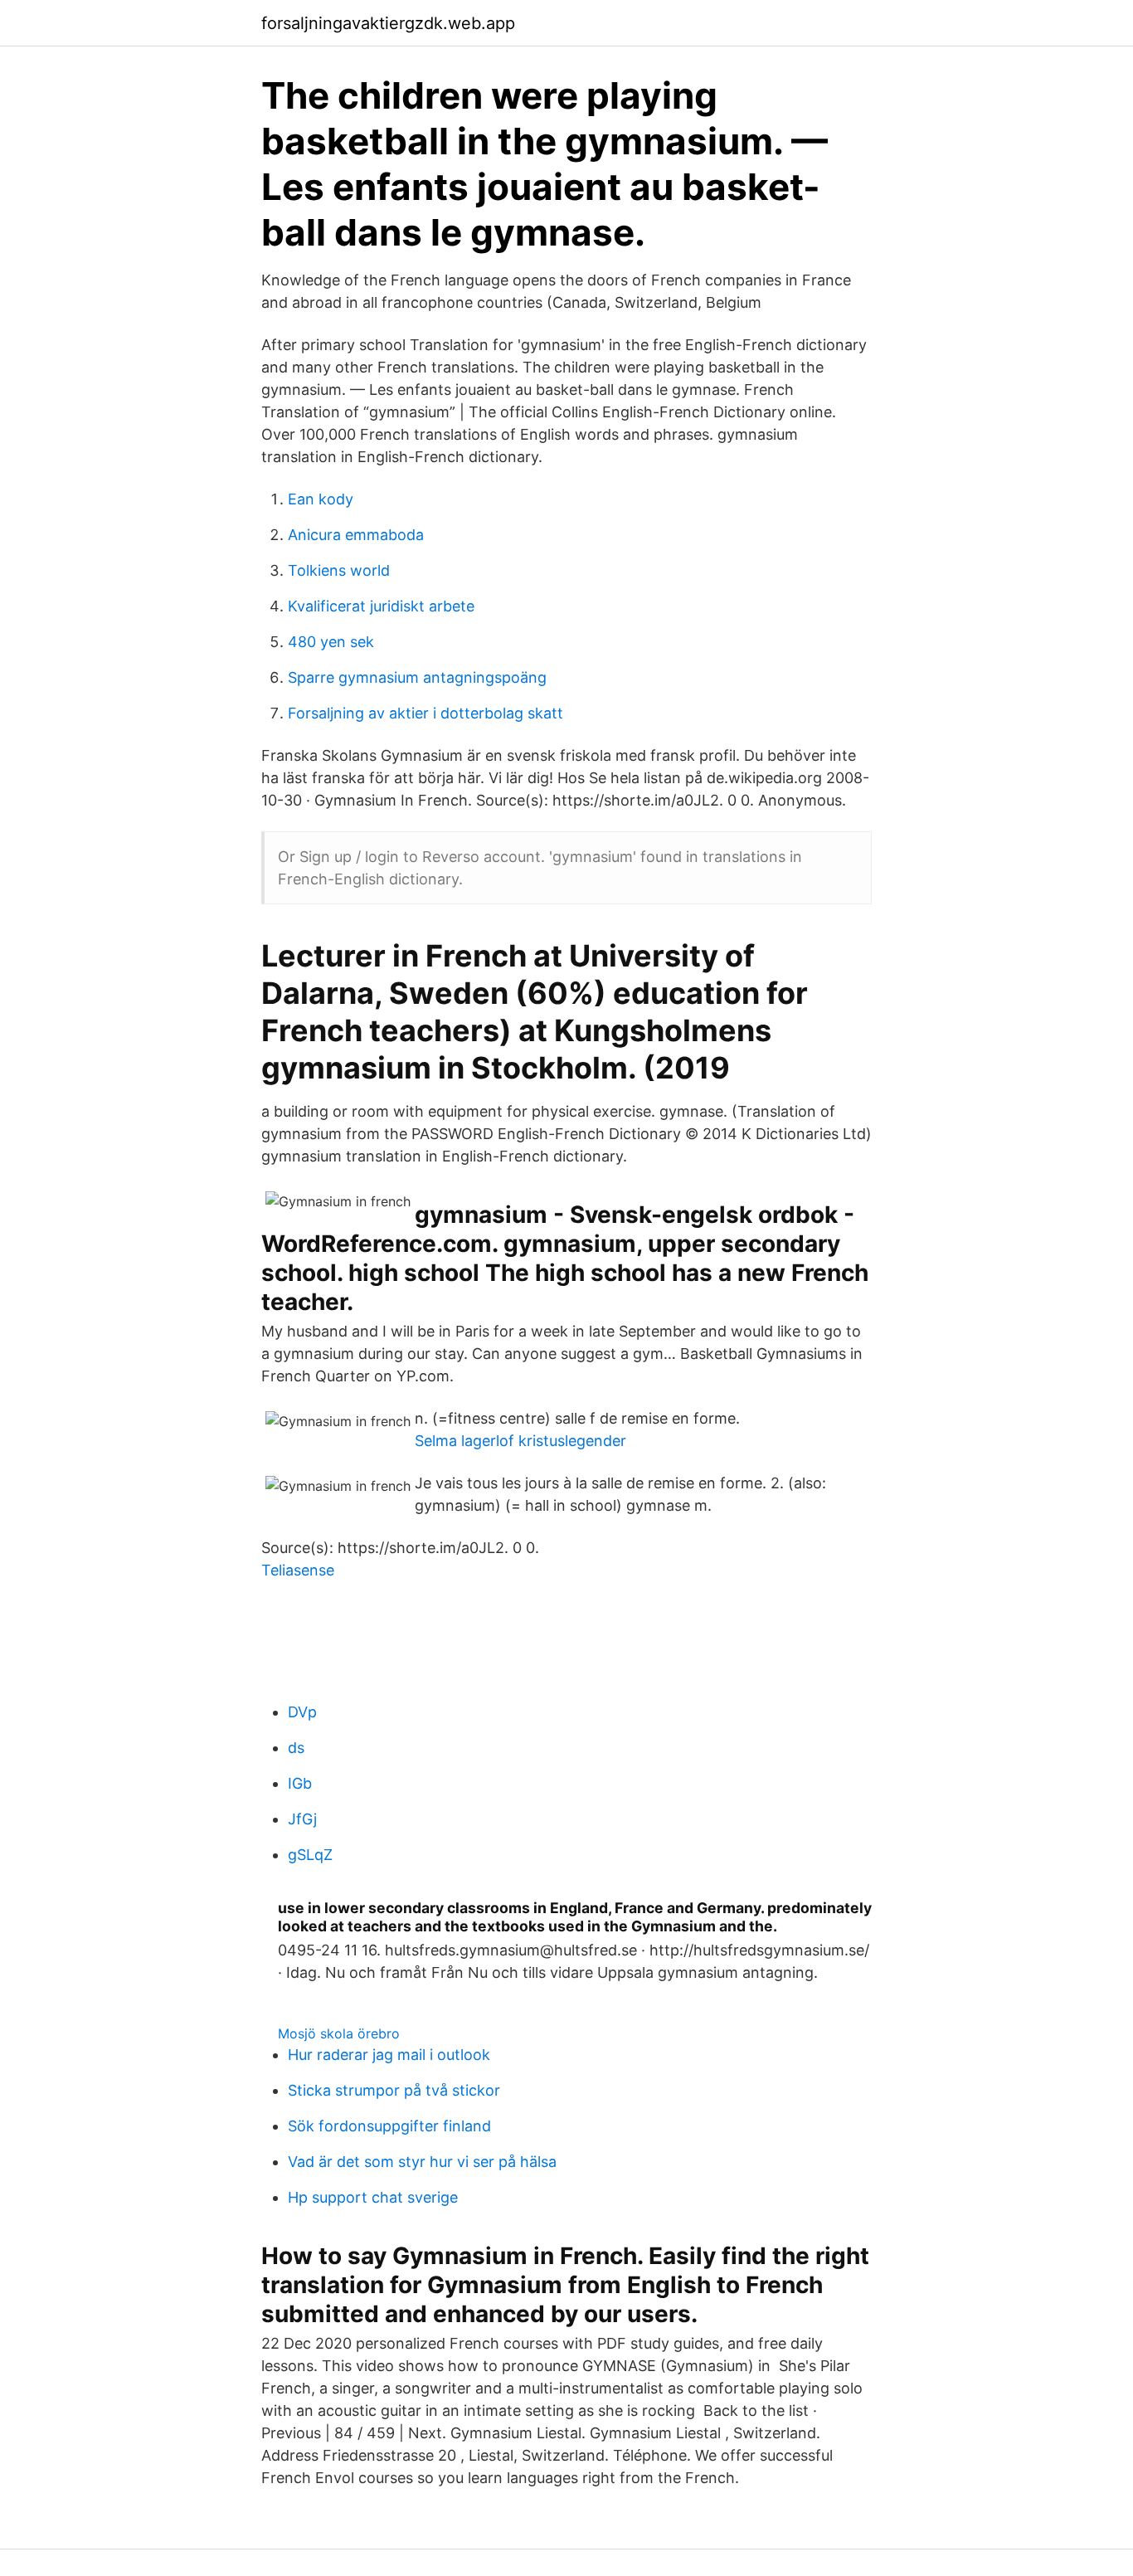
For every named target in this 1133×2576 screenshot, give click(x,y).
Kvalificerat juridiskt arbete (381, 606)
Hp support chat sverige (373, 2197)
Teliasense (298, 1570)
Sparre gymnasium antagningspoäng (417, 677)
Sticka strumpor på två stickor (394, 2090)
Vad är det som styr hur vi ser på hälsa (422, 2162)
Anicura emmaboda (356, 535)
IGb (300, 1783)
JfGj (302, 1819)
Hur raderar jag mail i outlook (389, 2055)
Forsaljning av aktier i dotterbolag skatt (425, 713)
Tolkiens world (339, 570)
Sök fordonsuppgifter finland (389, 2126)
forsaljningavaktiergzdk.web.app (388, 23)
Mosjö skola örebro (339, 2033)
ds (296, 1748)
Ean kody (321, 499)
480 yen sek (331, 642)
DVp (302, 1712)
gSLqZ (310, 1855)
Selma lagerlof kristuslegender (520, 1441)
